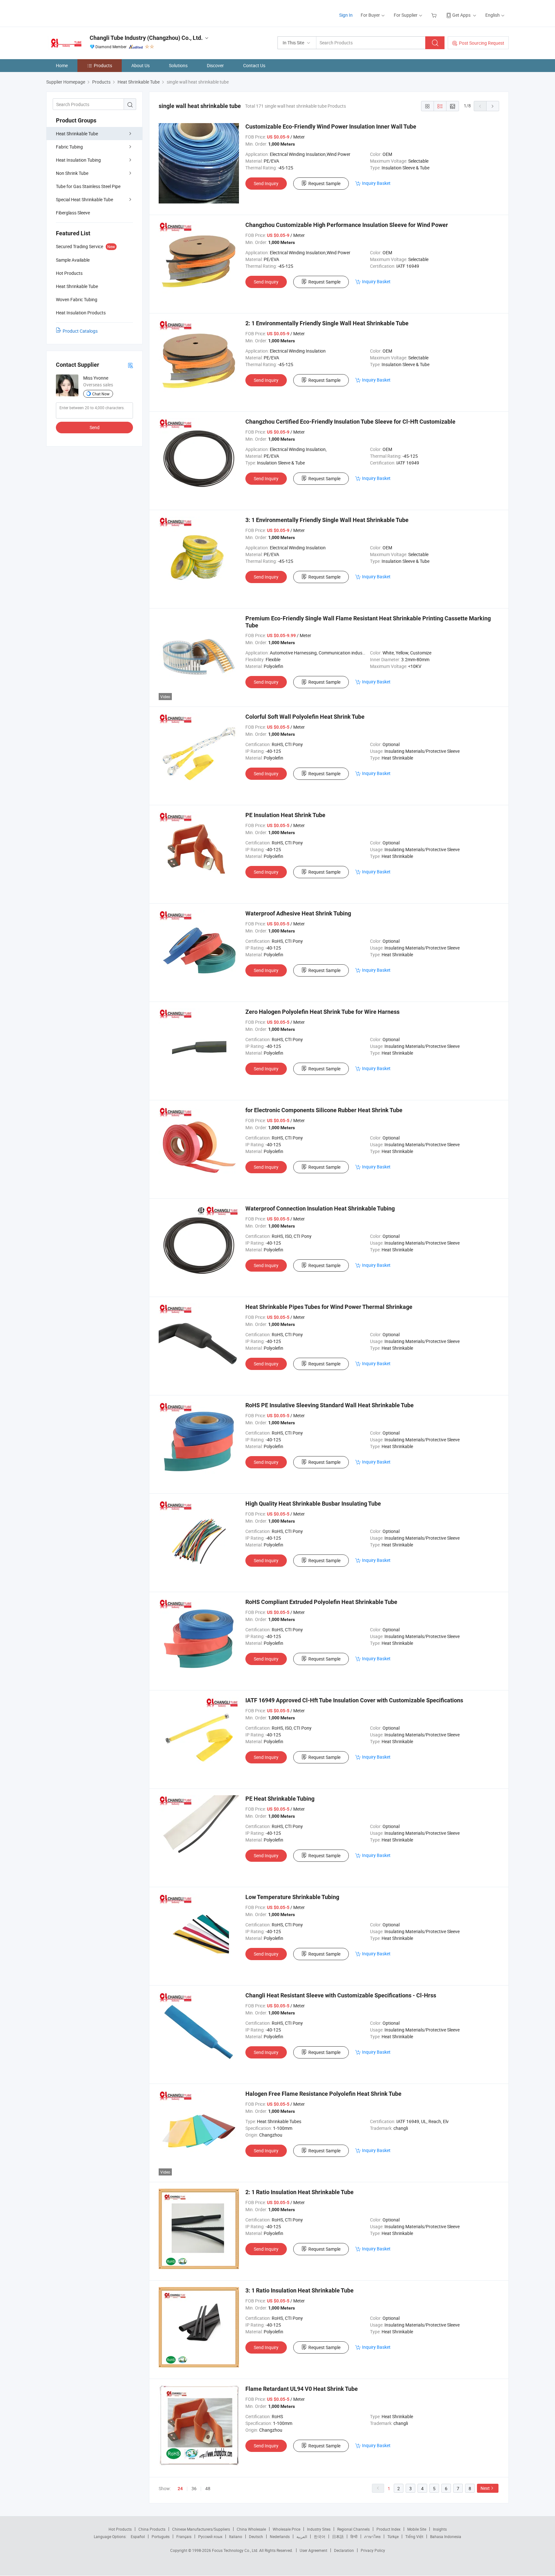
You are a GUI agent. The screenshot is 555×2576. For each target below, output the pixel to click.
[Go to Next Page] (493, 106)
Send (95, 427)
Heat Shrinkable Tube (77, 134)
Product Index (388, 2529)
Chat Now (101, 394)
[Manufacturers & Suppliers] (88, 13)
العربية (302, 2536)
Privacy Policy (373, 2550)
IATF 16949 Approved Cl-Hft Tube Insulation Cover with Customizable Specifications (354, 1700)
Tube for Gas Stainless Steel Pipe (88, 186)
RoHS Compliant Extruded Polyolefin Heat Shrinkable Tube (321, 1602)
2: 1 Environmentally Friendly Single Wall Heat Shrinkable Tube (327, 323)
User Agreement (313, 2550)
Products (103, 65)
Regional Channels (353, 2529)
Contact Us (254, 65)
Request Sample (324, 183)
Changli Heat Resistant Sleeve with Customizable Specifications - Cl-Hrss (341, 1995)
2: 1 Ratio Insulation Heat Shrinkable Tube (300, 2192)
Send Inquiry (266, 183)
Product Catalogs (80, 331)
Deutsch (256, 2536)
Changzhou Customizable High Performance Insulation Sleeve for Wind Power (347, 225)
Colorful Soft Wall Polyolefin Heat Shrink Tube (305, 717)
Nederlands (280, 2536)
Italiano (236, 2536)
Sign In (346, 15)
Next (485, 2488)
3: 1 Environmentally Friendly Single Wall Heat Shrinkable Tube (327, 520)
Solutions (178, 65)
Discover (215, 65)
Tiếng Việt (414, 2536)
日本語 (338, 2536)
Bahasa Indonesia (446, 2536)
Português (161, 2536)
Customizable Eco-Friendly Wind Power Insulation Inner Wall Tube (331, 126)
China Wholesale (251, 2529)
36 (194, 2488)
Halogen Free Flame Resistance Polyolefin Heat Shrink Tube (323, 2094)
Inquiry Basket (376, 183)
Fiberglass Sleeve (73, 213)
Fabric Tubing (69, 147)
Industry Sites (319, 2529)
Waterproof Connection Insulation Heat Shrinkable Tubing (320, 1208)
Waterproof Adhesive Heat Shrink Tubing (298, 913)
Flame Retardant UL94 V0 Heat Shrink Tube (302, 2389)
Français (184, 2536)
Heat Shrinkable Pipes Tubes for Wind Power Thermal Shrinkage (329, 1307)
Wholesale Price (286, 2529)
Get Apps (461, 15)
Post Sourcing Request (482, 43)
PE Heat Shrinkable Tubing (280, 1799)
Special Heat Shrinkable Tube (84, 199)
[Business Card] (130, 365)
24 (180, 2489)
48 (208, 2488)
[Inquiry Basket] (435, 15)
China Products (152, 2529)
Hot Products (120, 2529)
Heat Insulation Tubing (78, 160)
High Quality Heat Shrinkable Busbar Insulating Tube (313, 1504)
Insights (440, 2529)
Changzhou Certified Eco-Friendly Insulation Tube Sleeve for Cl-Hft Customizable (350, 422)
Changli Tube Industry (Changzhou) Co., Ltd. (146, 38)
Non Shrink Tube (72, 173)
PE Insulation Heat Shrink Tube (285, 815)
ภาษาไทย (372, 2536)
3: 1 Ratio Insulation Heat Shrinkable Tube (300, 2290)
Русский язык (210, 2536)
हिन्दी (354, 2536)
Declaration (344, 2550)
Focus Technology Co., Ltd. (236, 2550)
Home (62, 65)
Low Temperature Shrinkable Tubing (292, 1897)
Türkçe (393, 2536)
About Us (141, 65)
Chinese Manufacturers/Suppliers (201, 2529)
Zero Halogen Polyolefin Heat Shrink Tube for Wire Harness (322, 1012)
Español (138, 2536)
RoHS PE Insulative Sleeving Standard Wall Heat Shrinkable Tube (330, 1405)
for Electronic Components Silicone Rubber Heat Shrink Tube (324, 1110)
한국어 (320, 2536)
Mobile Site (417, 2529)
